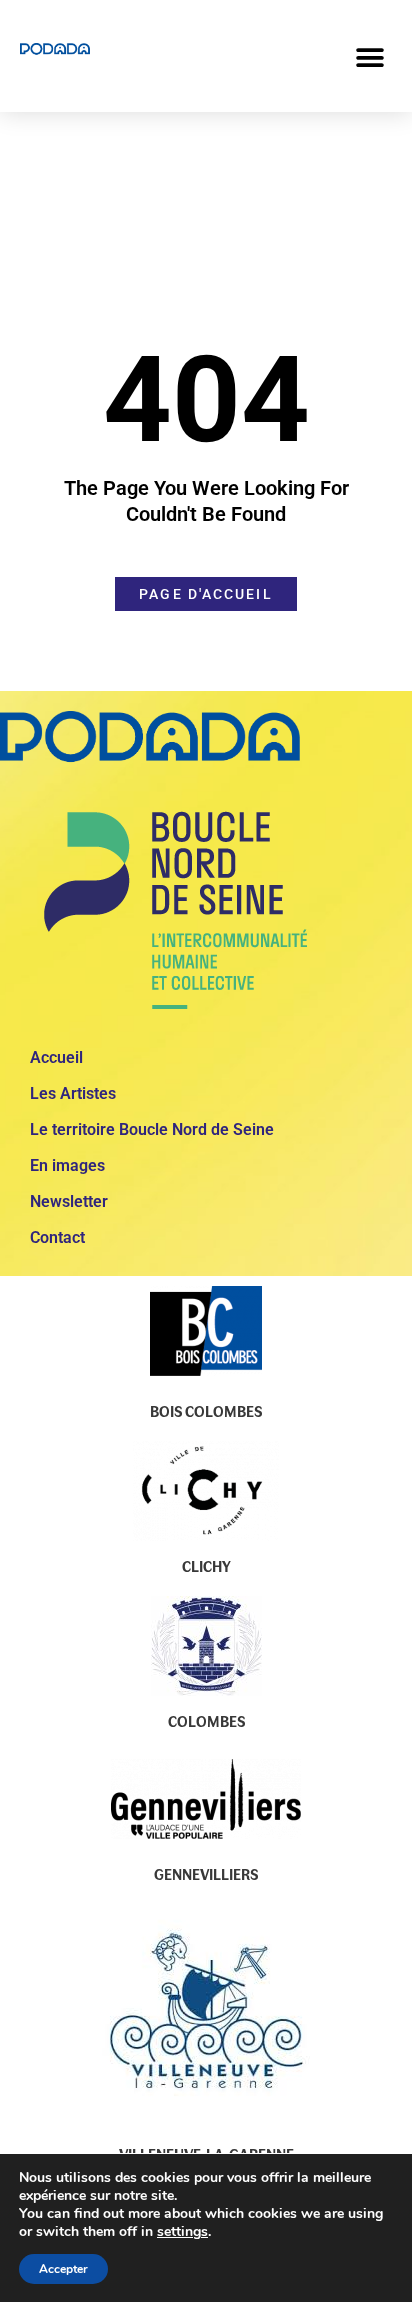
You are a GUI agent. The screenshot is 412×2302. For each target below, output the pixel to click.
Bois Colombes (206, 1411)
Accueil (56, 1057)
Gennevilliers (206, 1874)
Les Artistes (73, 1093)
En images (67, 1165)
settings (182, 2232)
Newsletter (69, 1201)
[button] (369, 57)
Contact (57, 1237)
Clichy (206, 1566)
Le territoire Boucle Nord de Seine (152, 1129)
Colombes (206, 1721)
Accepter (63, 2269)
